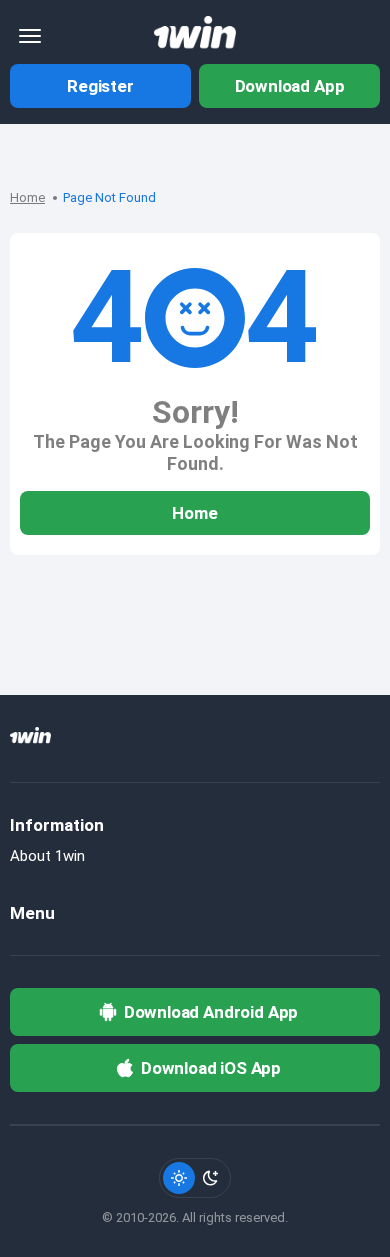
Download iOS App (211, 1068)
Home (27, 197)
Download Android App (211, 1012)
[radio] (179, 1178)
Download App (290, 86)
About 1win (47, 856)
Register (100, 86)
